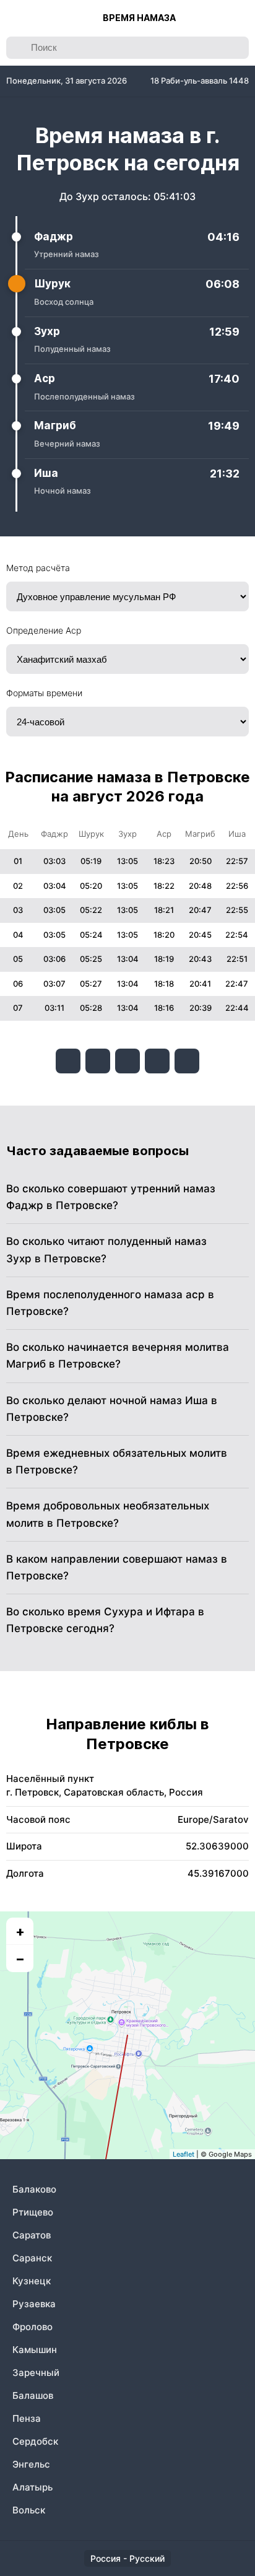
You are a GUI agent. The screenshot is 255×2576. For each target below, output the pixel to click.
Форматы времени (44, 693)
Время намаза (139, 18)
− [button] (20, 1958)
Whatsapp (187, 1061)
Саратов (32, 2235)
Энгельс (31, 2464)
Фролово (32, 2327)
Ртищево (33, 2212)
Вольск (29, 2510)
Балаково (34, 2189)
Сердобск (35, 2441)
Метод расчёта (38, 568)
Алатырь (32, 2487)
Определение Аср (44, 630)
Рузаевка (34, 2304)
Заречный (36, 2373)
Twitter (127, 1061)
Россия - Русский (127, 2558)
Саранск (32, 2258)
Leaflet (184, 2154)
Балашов (33, 2395)
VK (68, 1061)
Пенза (27, 2418)
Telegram (157, 1061)
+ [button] (20, 1931)
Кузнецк (32, 2281)
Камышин (35, 2350)
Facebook (98, 1061)
